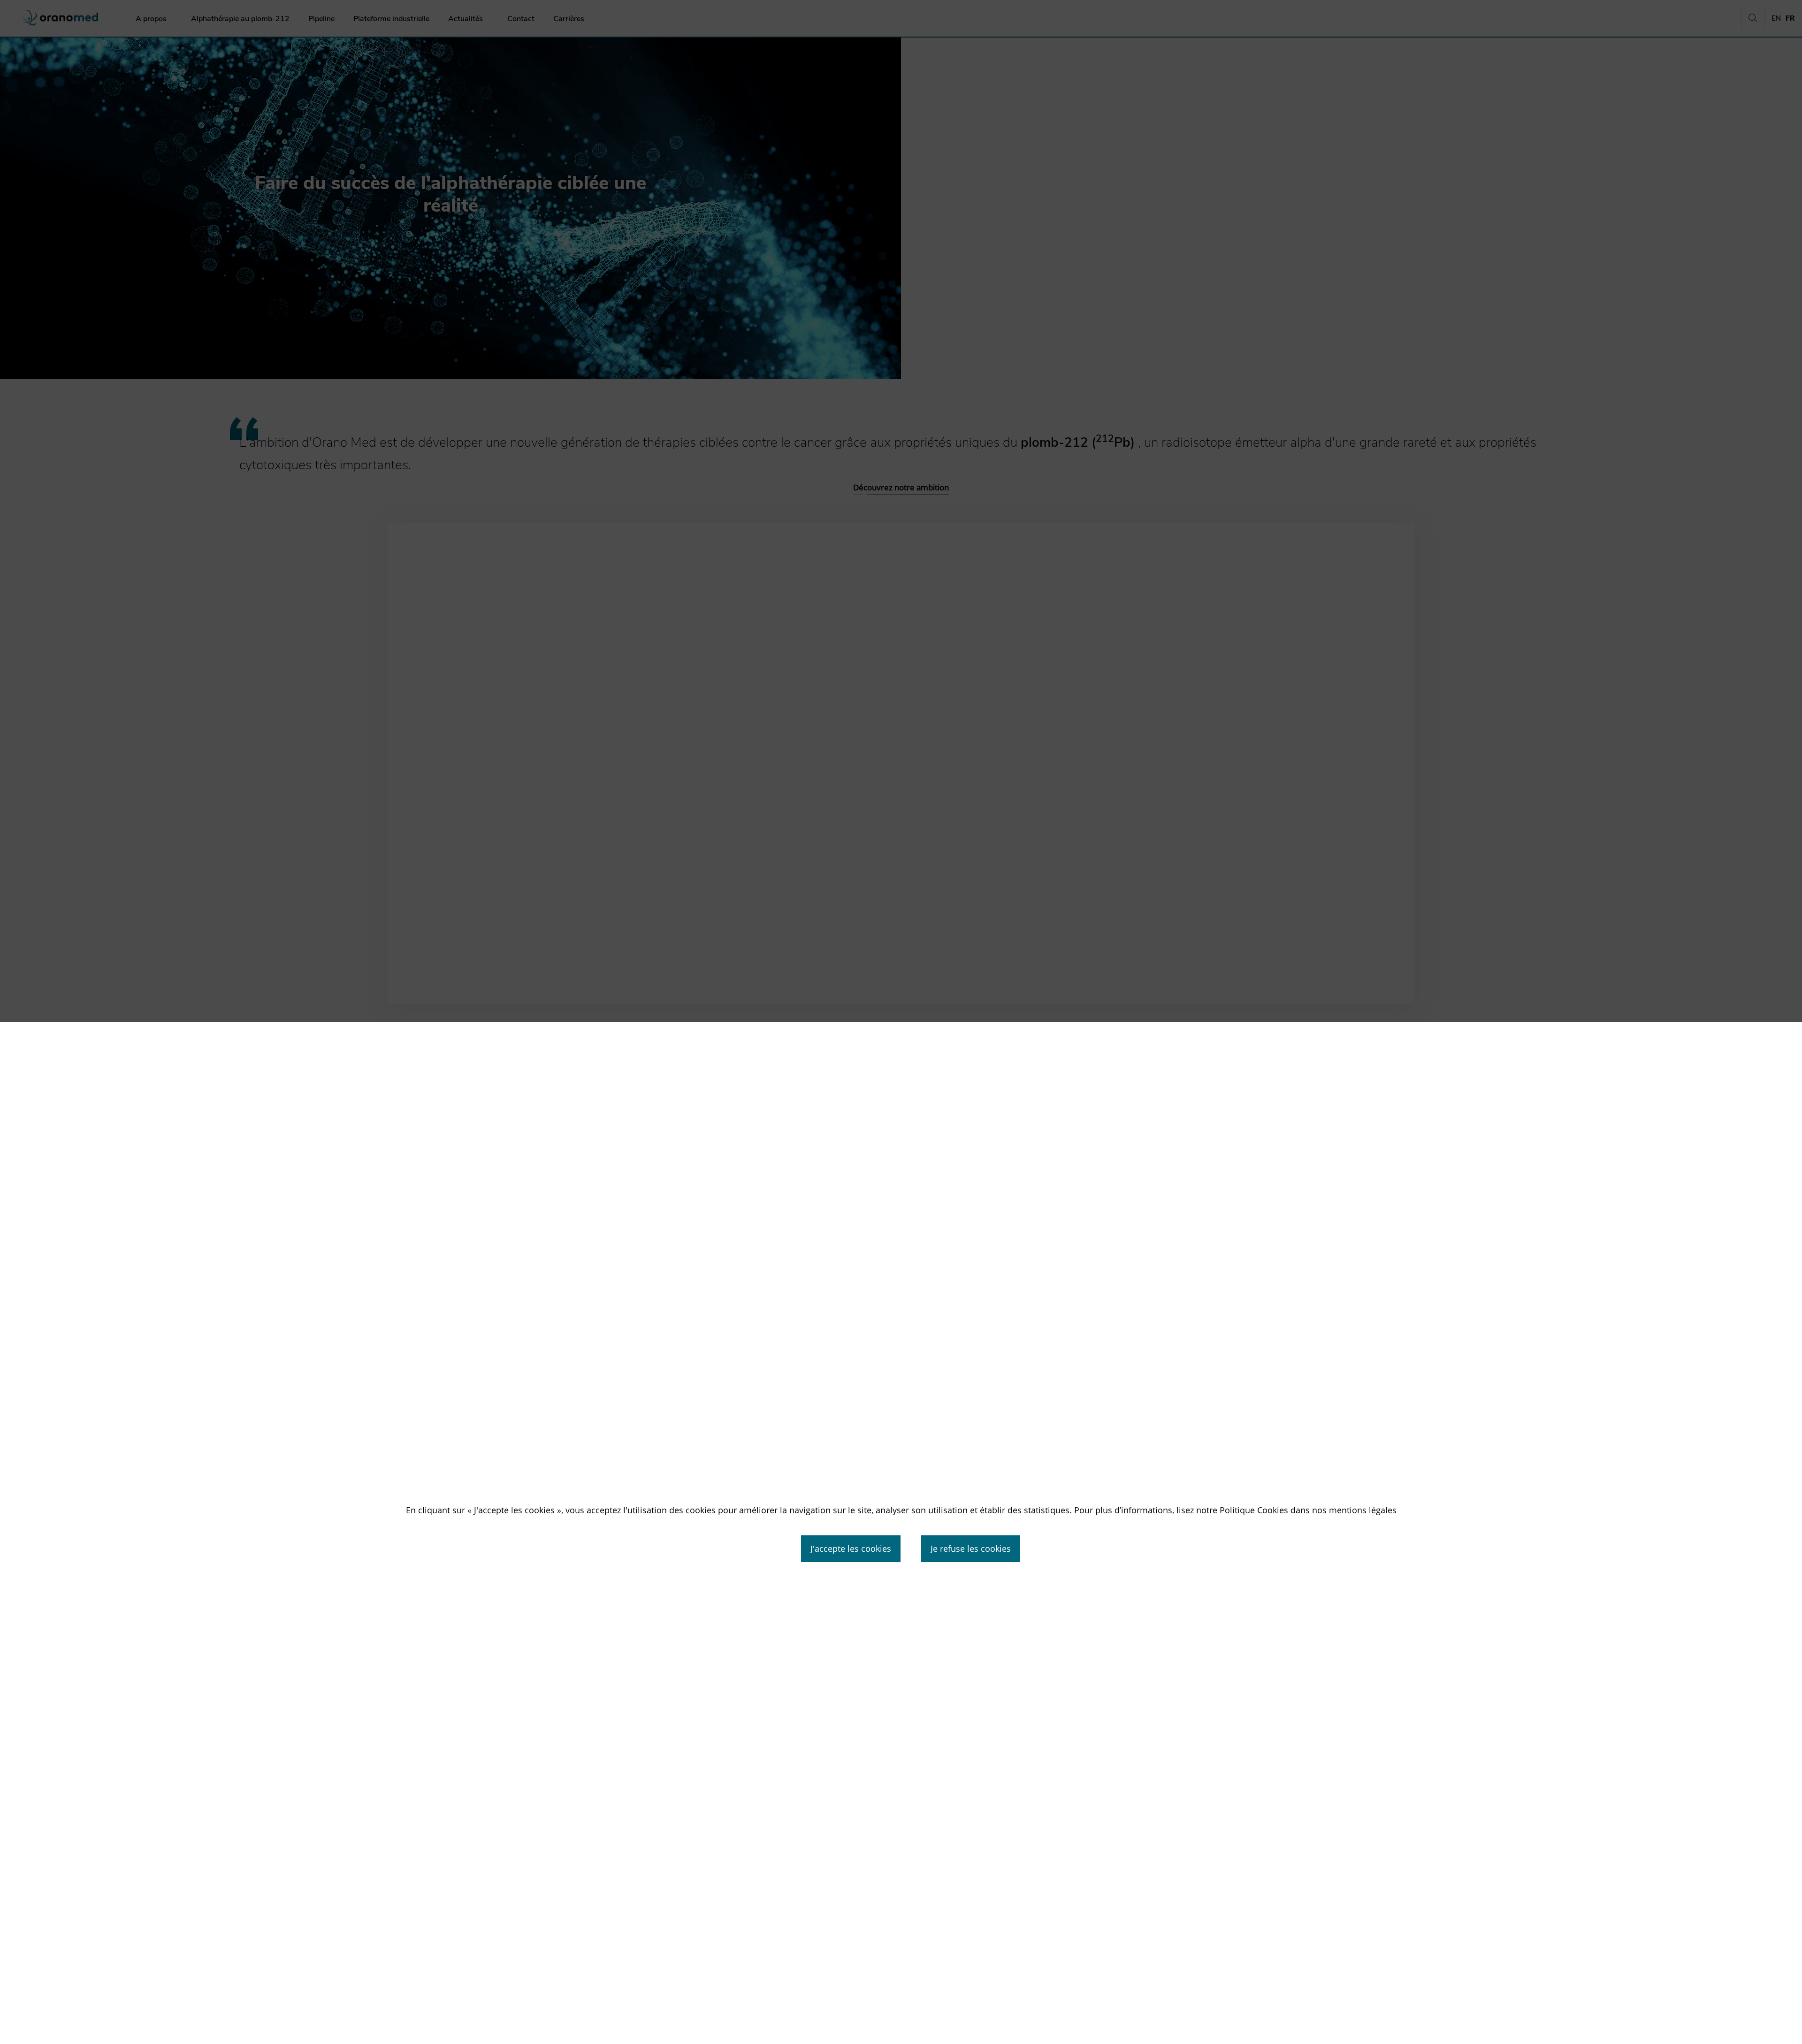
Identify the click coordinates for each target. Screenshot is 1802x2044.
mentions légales (1363, 1510)
